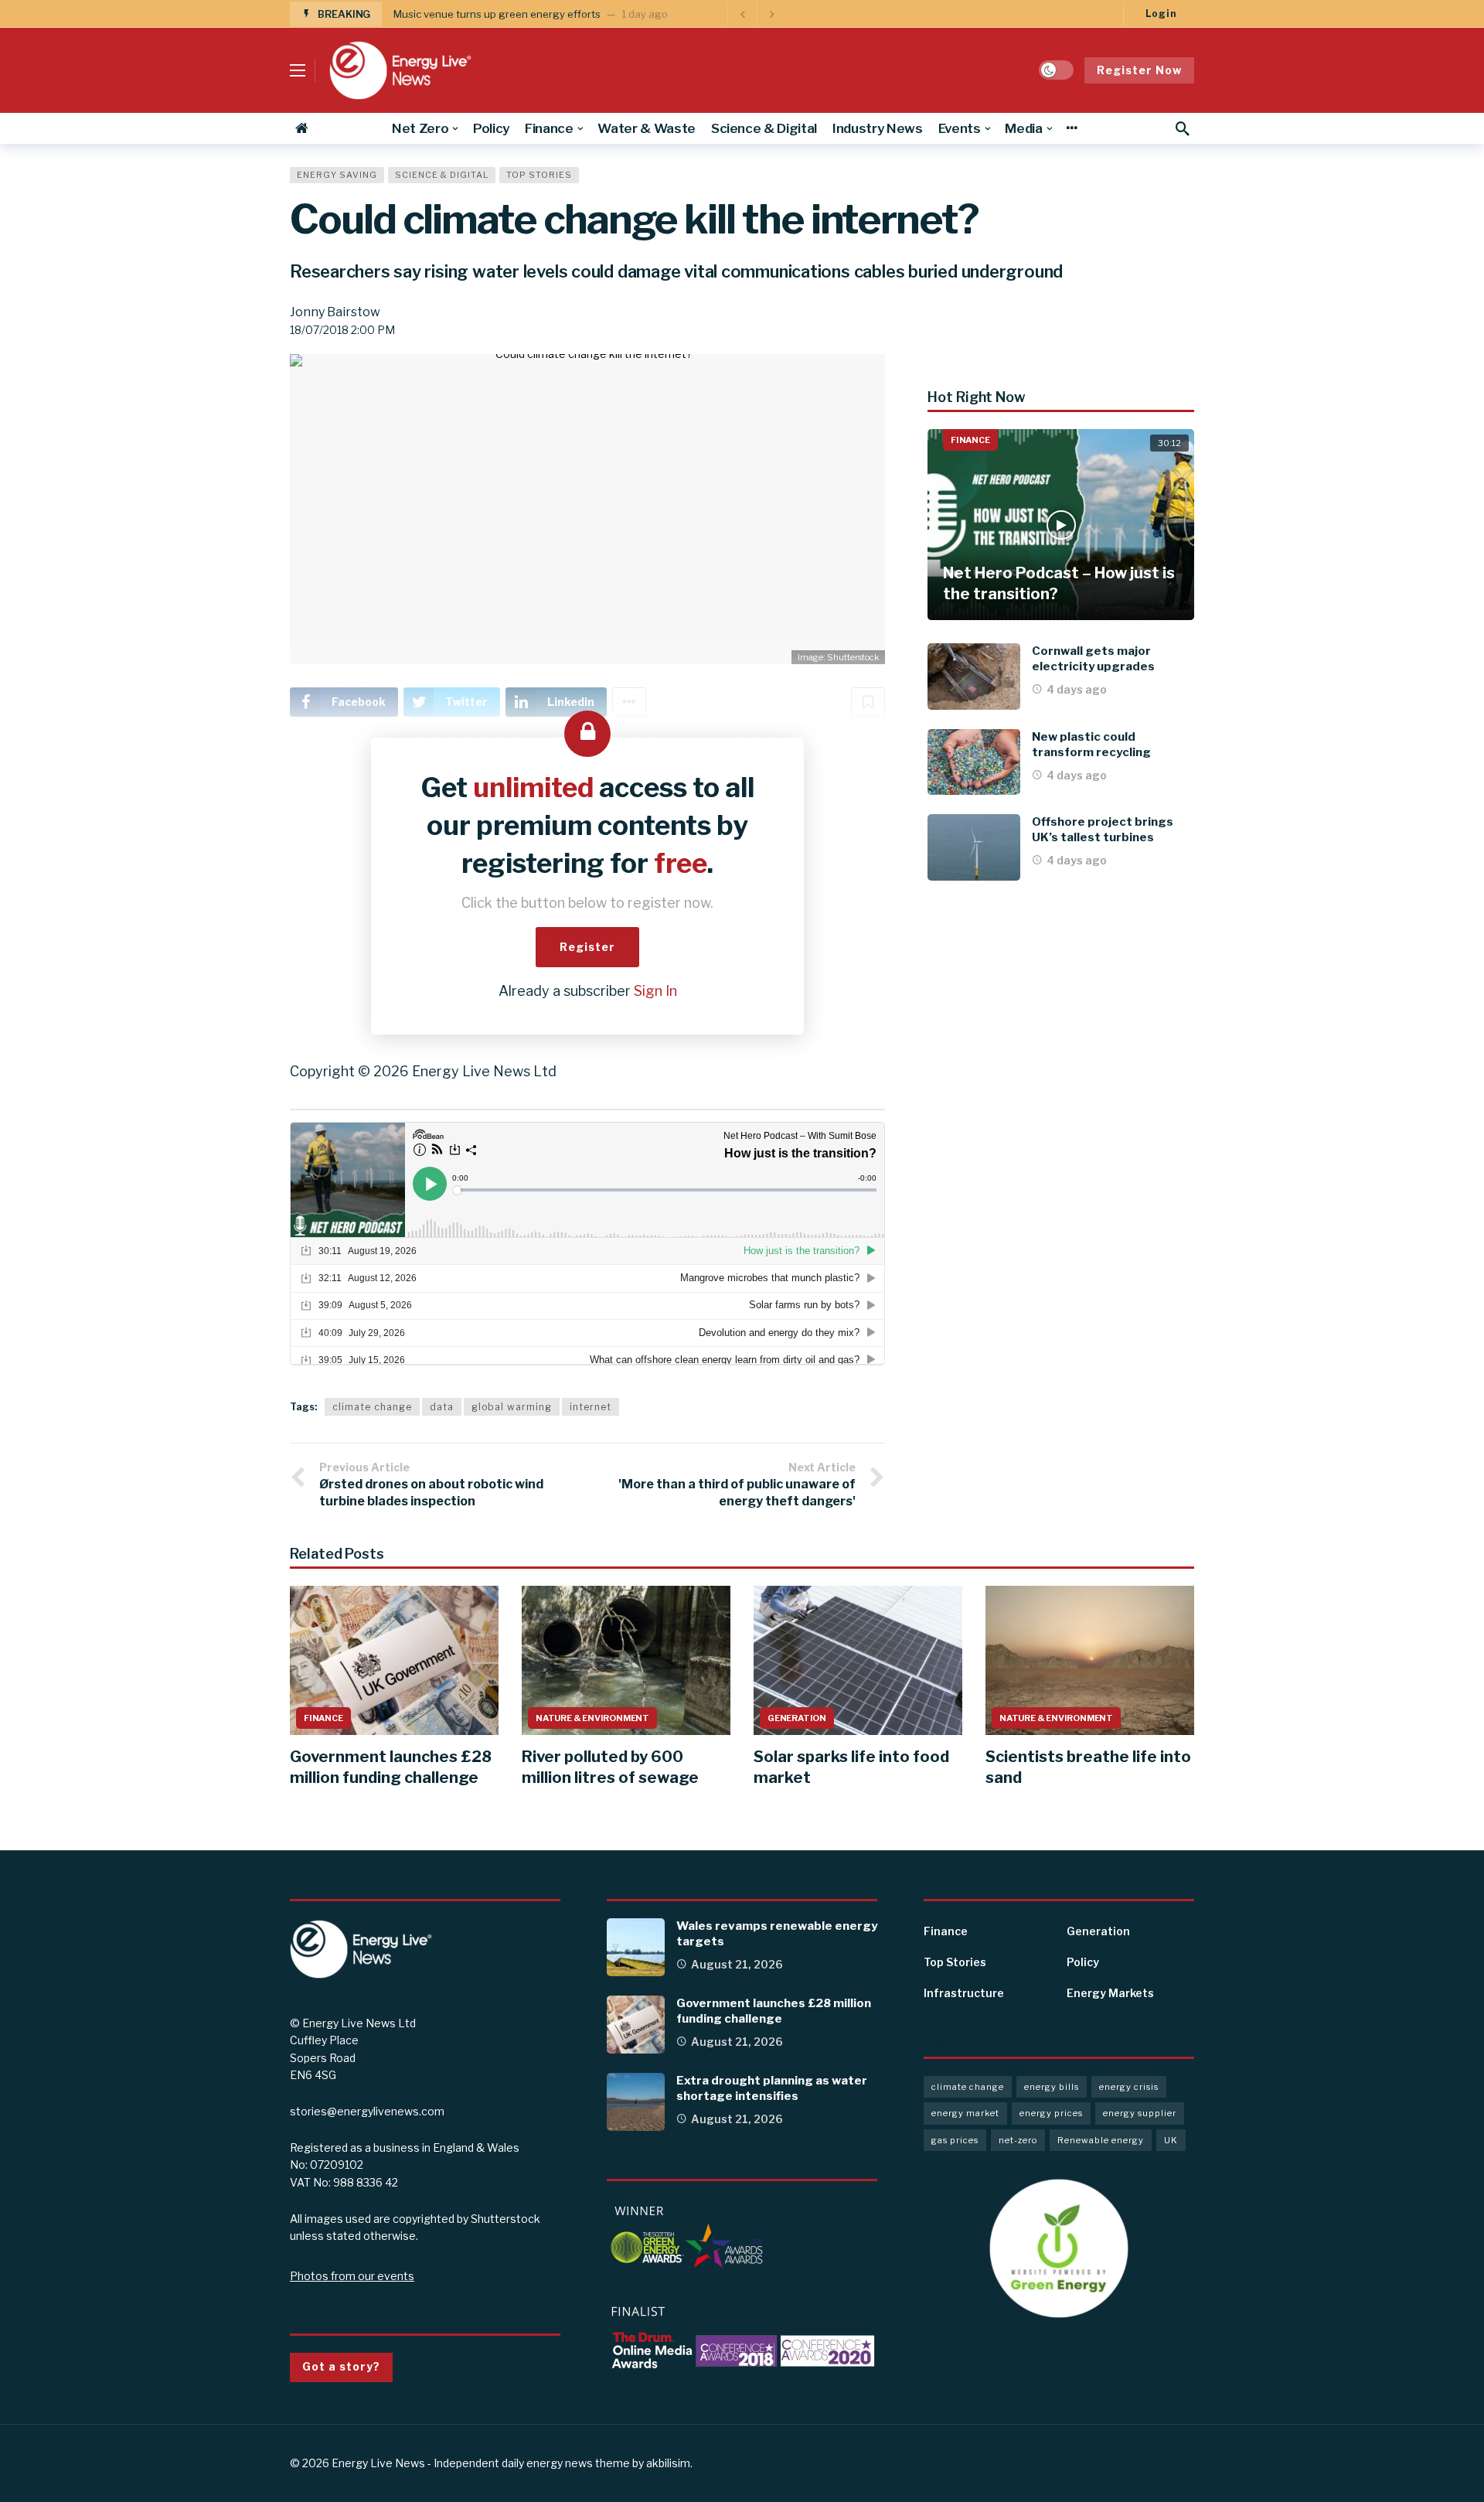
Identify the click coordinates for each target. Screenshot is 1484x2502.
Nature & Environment (592, 1718)
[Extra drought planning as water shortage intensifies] (636, 2102)
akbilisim (668, 2463)
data (442, 1407)
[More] (1072, 128)
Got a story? (341, 2366)
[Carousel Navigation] (757, 14)
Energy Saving (337, 175)
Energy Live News (378, 2463)
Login (1161, 14)
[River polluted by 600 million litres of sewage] (626, 1660)
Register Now (1139, 70)
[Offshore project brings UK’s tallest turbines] (974, 847)
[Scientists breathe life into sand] (1090, 1660)
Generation (797, 1718)
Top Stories (539, 175)
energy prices (1051, 2113)
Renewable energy (1101, 2140)
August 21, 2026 (737, 1964)
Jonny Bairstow (335, 312)
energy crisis (1129, 2087)
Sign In (655, 991)
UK (1171, 2140)
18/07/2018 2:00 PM (342, 330)
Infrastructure (964, 1993)
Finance (970, 440)
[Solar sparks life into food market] (858, 1660)
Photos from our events (352, 2276)
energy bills (1052, 2087)
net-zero (1018, 2140)
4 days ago (1077, 689)
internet (591, 1407)
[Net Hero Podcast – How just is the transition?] (1061, 525)
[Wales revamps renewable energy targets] (636, 1947)
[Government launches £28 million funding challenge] (394, 1660)
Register (587, 947)
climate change (372, 1407)
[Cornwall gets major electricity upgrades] (974, 677)
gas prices (955, 2140)
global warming (512, 1407)
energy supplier (1140, 2113)
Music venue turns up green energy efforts (497, 14)
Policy (1083, 1962)
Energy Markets (1110, 1993)
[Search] (1183, 128)
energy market (965, 2113)
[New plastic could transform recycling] (974, 762)
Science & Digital (442, 175)
